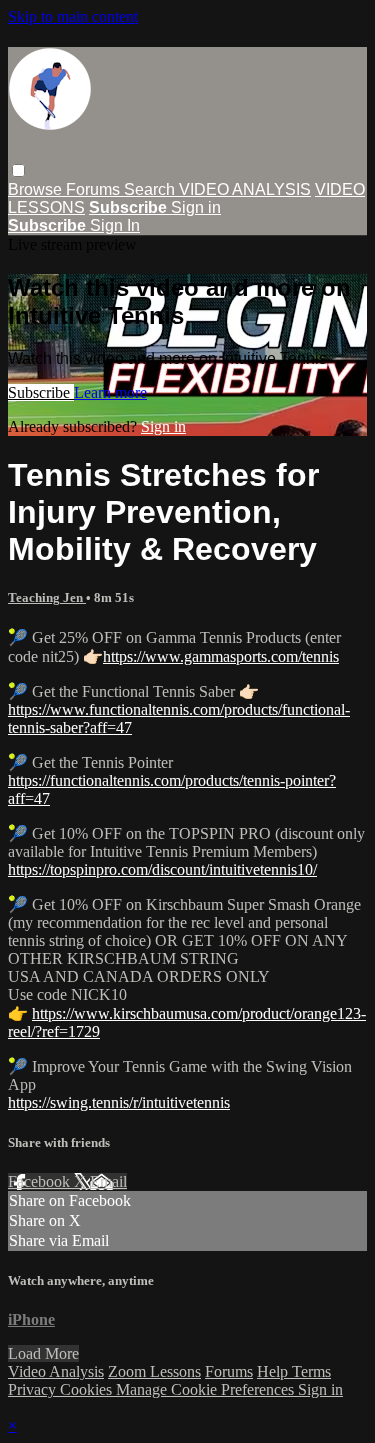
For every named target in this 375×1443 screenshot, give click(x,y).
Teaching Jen (47, 597)
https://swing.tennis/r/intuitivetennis (119, 1102)
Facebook (41, 1181)
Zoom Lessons (154, 1371)
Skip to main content (73, 16)
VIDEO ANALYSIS (245, 189)
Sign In (115, 225)
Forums (95, 189)
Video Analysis (56, 1371)
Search (151, 189)
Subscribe (41, 392)
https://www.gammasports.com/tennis (221, 656)
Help (274, 1371)
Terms (311, 1371)
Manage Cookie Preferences (207, 1389)
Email (108, 1181)
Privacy (34, 1389)
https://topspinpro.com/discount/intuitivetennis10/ (162, 869)
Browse (37, 189)
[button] (18, 170)
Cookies (88, 1389)
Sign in (196, 207)
